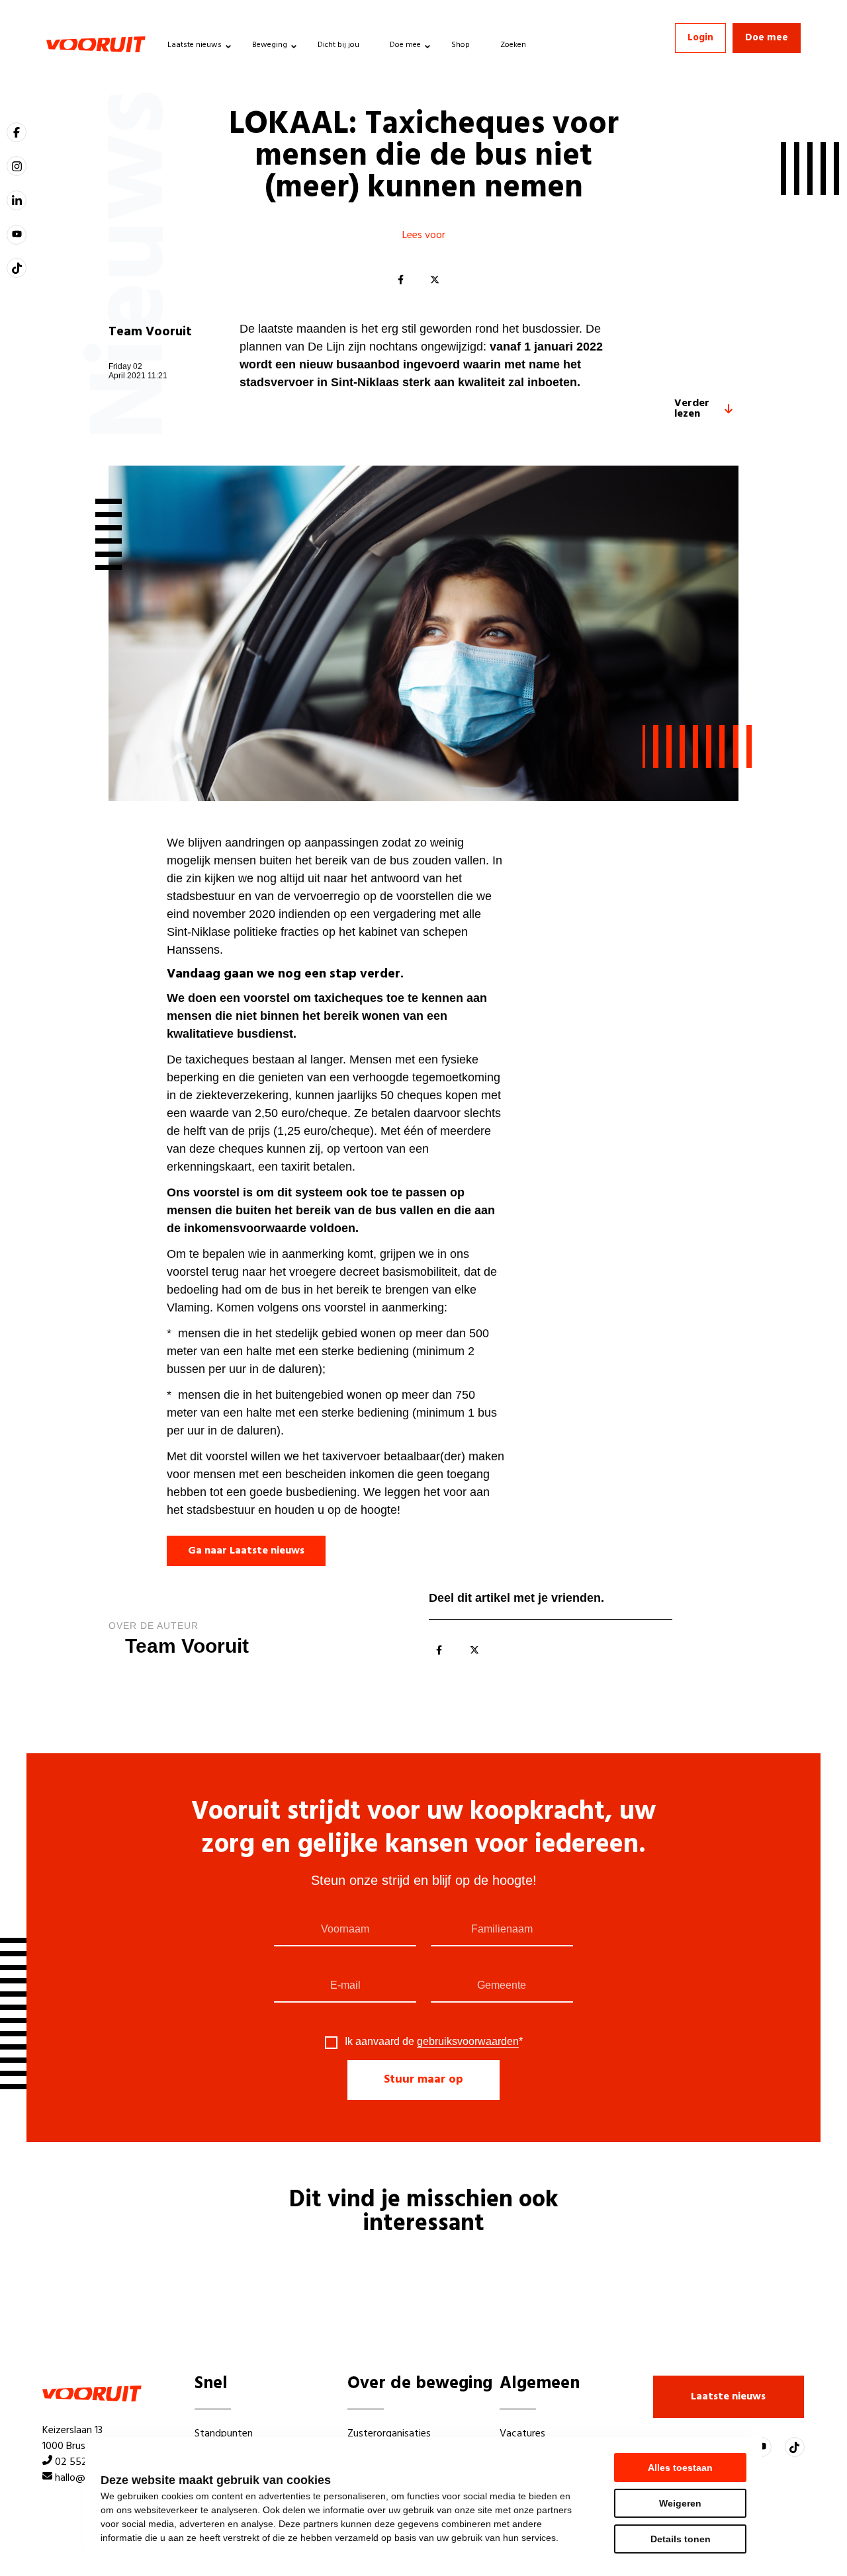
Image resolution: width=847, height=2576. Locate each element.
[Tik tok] (17, 268)
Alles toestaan (680, 2468)
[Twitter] (435, 280)
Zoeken (513, 45)
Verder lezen (692, 409)
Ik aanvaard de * (434, 2042)
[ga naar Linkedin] (17, 200)
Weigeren (680, 2503)
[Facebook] (400, 280)
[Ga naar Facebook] (17, 132)
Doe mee (405, 45)
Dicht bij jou (338, 45)
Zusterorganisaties (389, 2434)
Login (700, 38)
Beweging (270, 45)
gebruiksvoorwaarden (468, 2041)
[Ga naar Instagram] (17, 166)
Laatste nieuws (195, 45)
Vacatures (522, 2434)
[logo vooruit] (96, 44)
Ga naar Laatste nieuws (246, 1551)
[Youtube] (17, 235)
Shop (461, 45)
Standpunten (224, 2434)
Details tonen (681, 2539)
